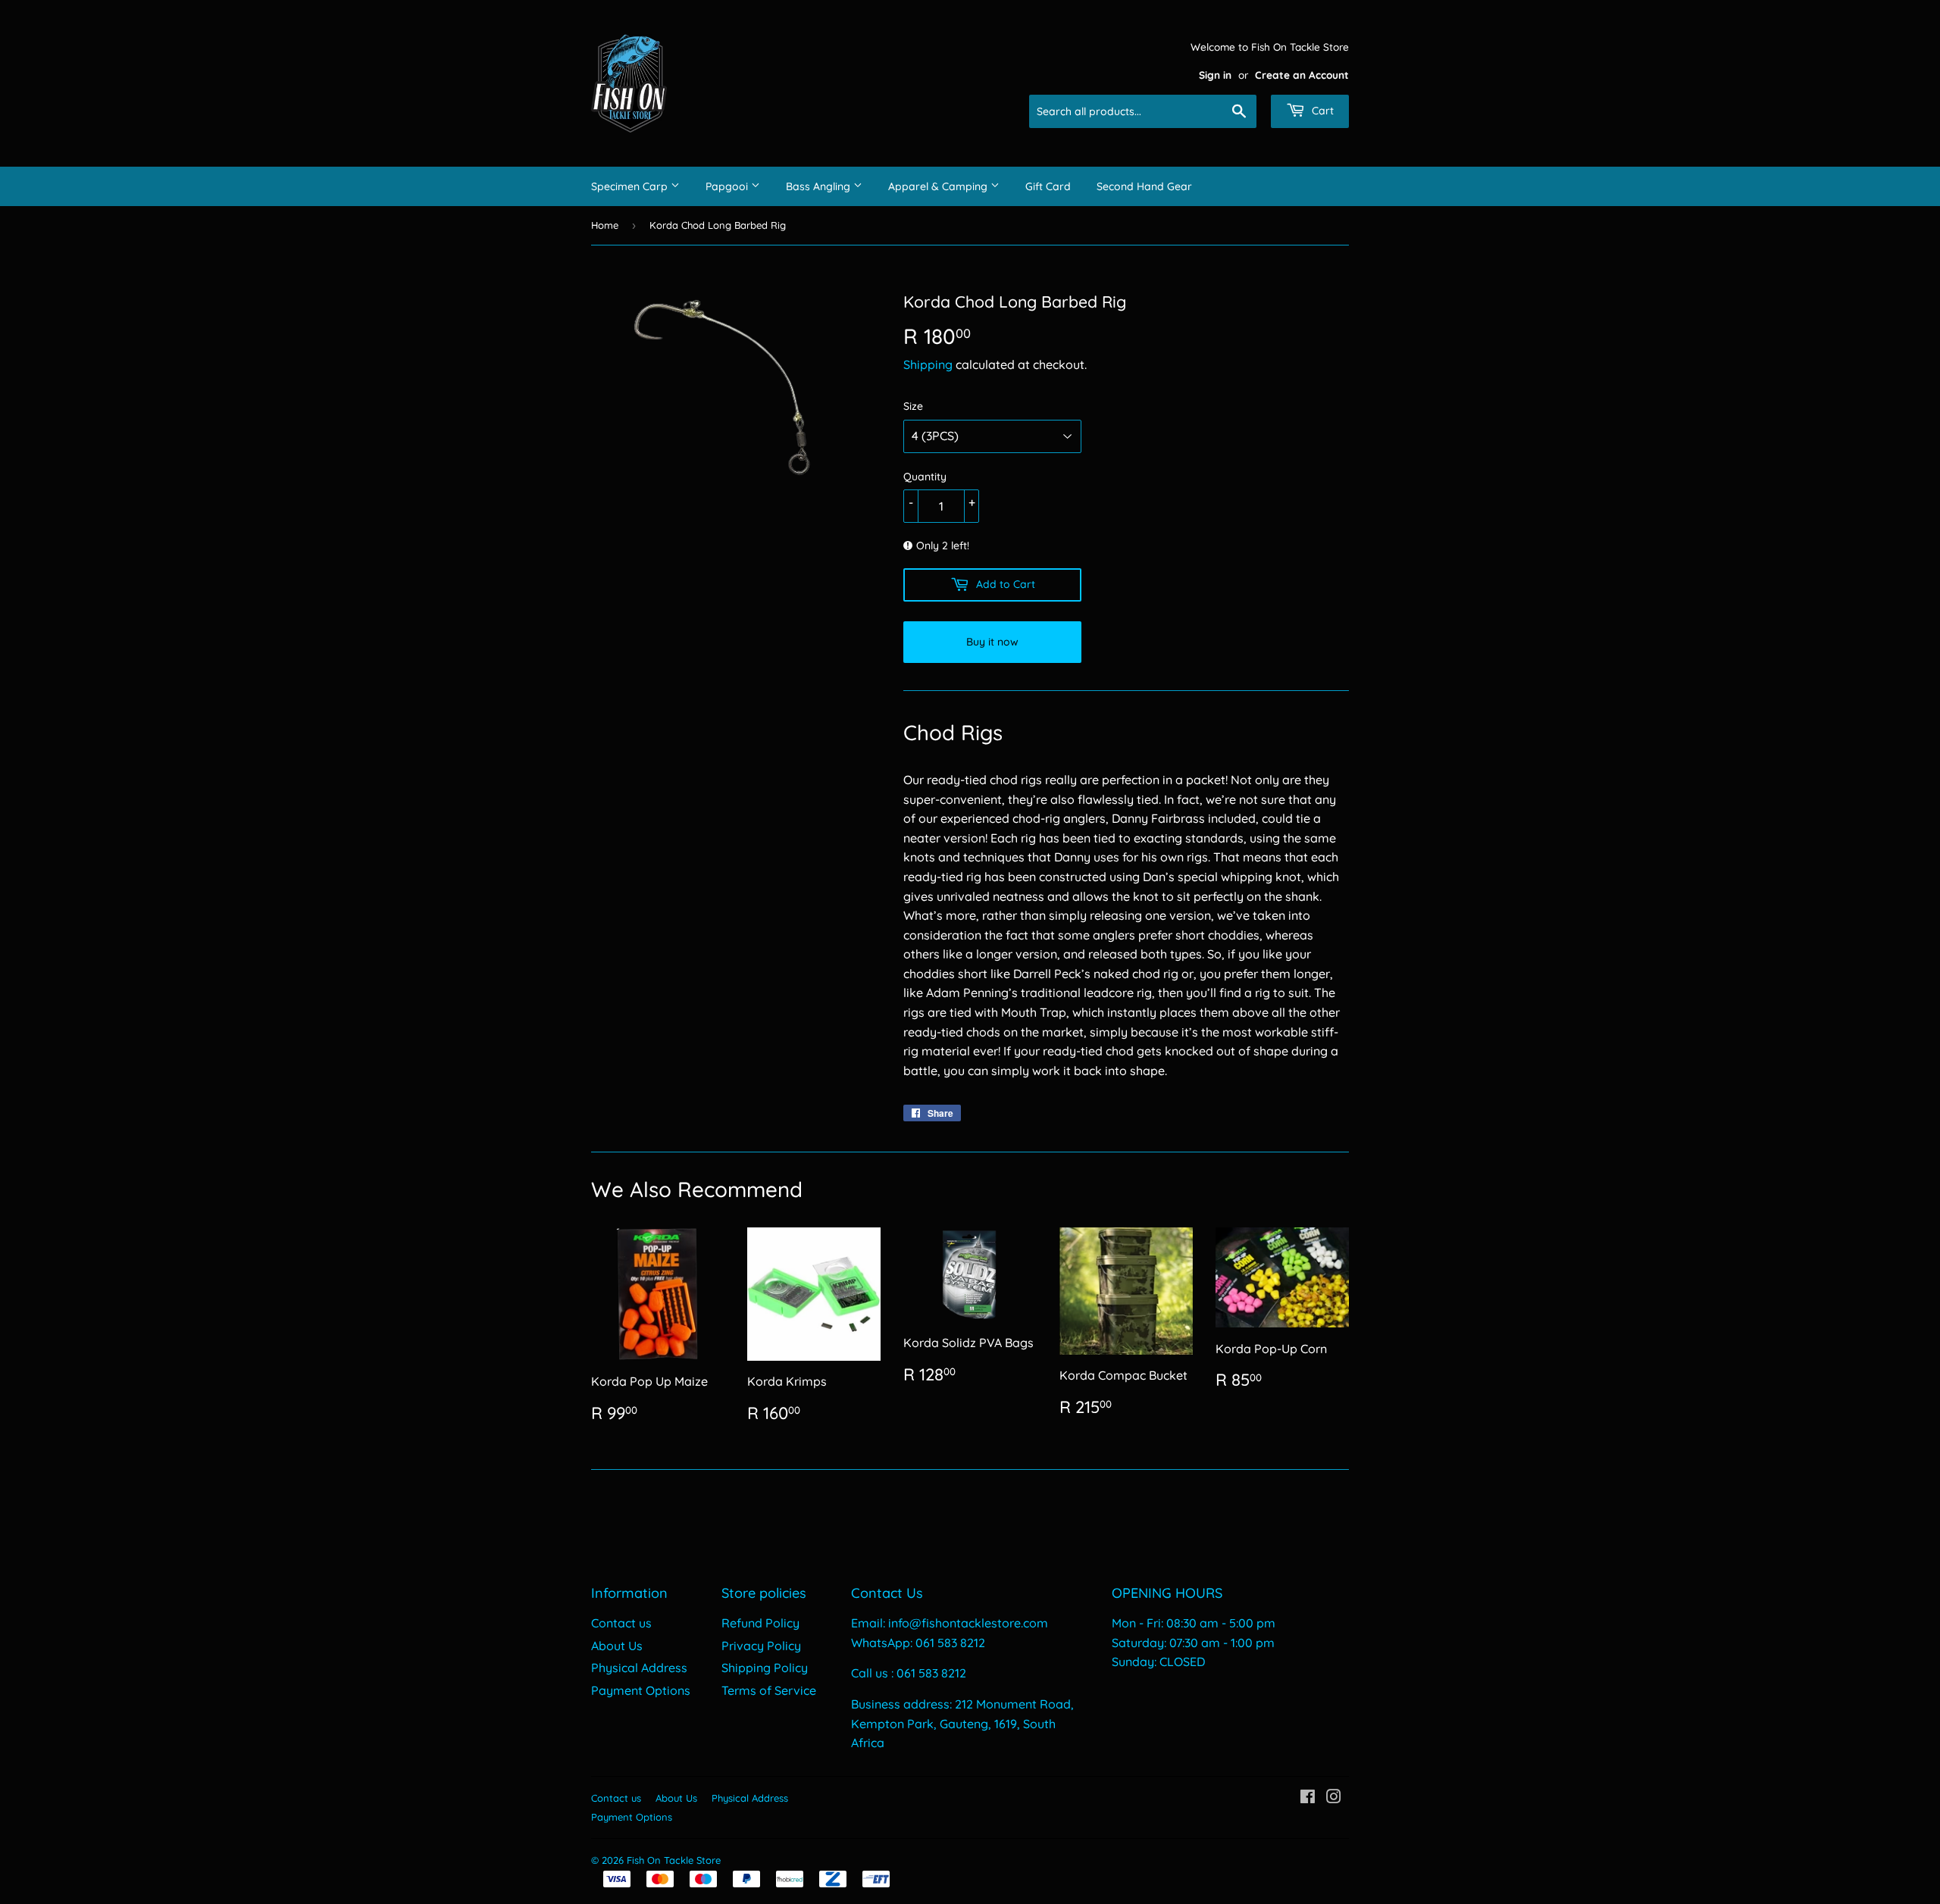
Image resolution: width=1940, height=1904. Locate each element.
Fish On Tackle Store (674, 1860)
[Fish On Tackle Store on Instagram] (1334, 1798)
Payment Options (641, 1690)
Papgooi (728, 186)
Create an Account (1302, 75)
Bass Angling (820, 186)
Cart (1321, 111)
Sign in (1215, 75)
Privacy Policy (761, 1646)
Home (605, 225)
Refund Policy (760, 1623)
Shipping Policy (765, 1668)
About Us (617, 1646)
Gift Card (1048, 186)
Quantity (925, 477)
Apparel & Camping (939, 186)
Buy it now (992, 642)
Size (913, 406)
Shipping (928, 364)
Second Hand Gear (1144, 186)
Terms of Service (769, 1690)
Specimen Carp (631, 186)
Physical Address (639, 1668)
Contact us (621, 1623)
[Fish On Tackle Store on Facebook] (1308, 1798)
